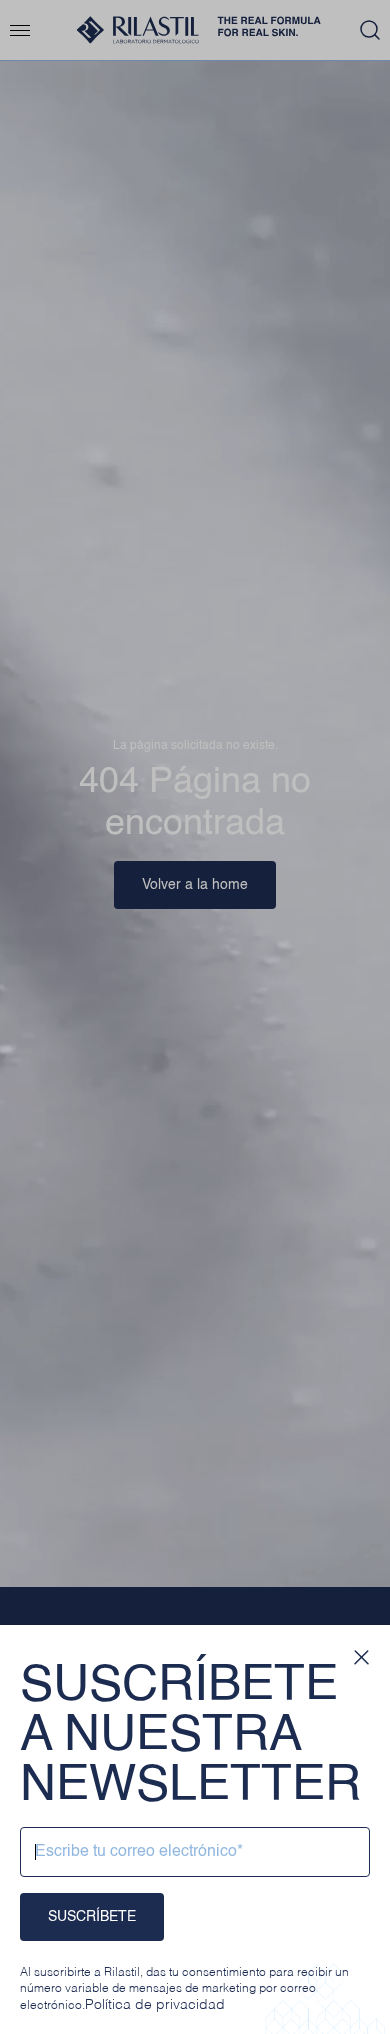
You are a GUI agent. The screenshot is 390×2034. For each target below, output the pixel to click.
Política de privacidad (155, 2005)
